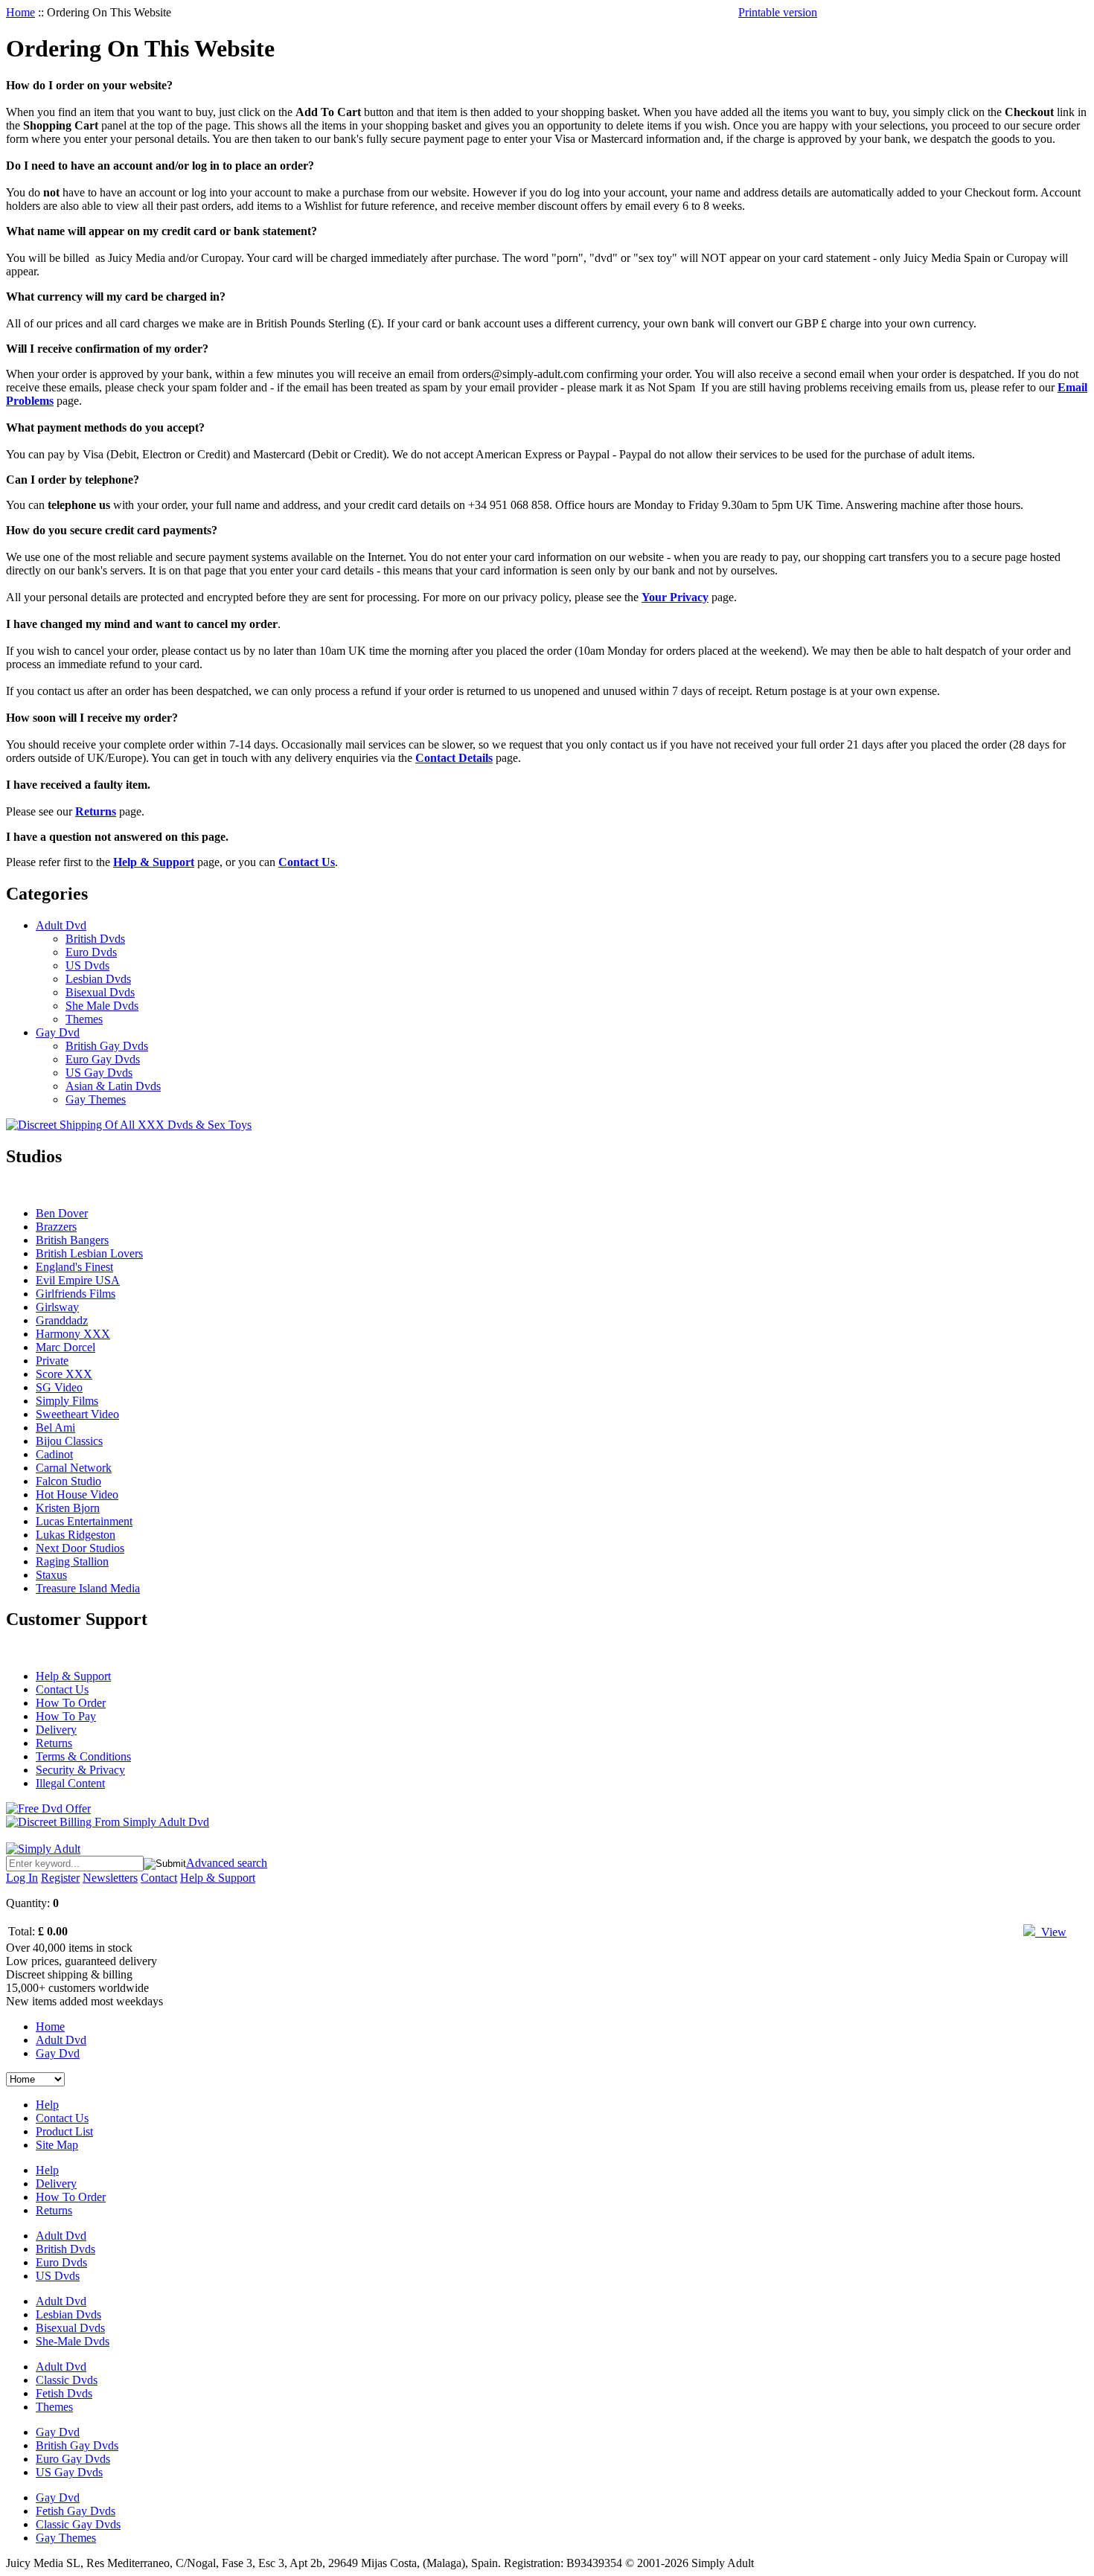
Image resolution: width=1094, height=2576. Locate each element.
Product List (64, 2131)
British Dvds (95, 939)
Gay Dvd (58, 1032)
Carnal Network (74, 1468)
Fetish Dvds (64, 2393)
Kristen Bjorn (68, 1508)
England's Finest (74, 1267)
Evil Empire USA (78, 1280)
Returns (54, 1743)
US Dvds (87, 965)
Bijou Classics (69, 1441)
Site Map (57, 2145)
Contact (159, 1878)
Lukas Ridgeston (76, 1535)
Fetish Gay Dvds (76, 2511)
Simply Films (67, 1401)
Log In (22, 1878)
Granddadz (62, 1320)
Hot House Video (77, 1494)
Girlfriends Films (76, 1294)
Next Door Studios (80, 1548)
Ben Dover (62, 1213)
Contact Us (62, 1689)
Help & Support (73, 1676)
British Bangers (72, 1240)
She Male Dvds (102, 1006)
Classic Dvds (67, 2380)
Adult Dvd (61, 925)
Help (47, 2105)
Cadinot (54, 1454)
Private (52, 1361)
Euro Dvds (91, 952)
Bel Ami (55, 1428)
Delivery (56, 1730)
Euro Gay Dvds (103, 1059)
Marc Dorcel (65, 1347)
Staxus (51, 1575)
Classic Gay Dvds (78, 2524)
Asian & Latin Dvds (113, 1086)
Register (60, 1878)
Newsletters (110, 1878)
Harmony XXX (73, 1334)
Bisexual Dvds (100, 992)
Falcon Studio (68, 1481)
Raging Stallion (72, 1561)
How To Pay (66, 1716)
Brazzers (56, 1227)
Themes (84, 1019)
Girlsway (57, 1307)
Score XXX (64, 1374)
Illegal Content (70, 1783)
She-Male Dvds (73, 2341)
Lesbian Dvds (98, 979)
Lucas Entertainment (84, 1521)
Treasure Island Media (88, 1588)
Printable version (778, 12)
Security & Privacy (80, 1770)
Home (20, 12)
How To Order (71, 1703)
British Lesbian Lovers (89, 1253)
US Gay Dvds (99, 1073)
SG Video (59, 1387)
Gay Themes (96, 1099)
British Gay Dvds (107, 1046)
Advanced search (227, 1863)
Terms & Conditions (83, 1756)
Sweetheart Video (77, 1414)
